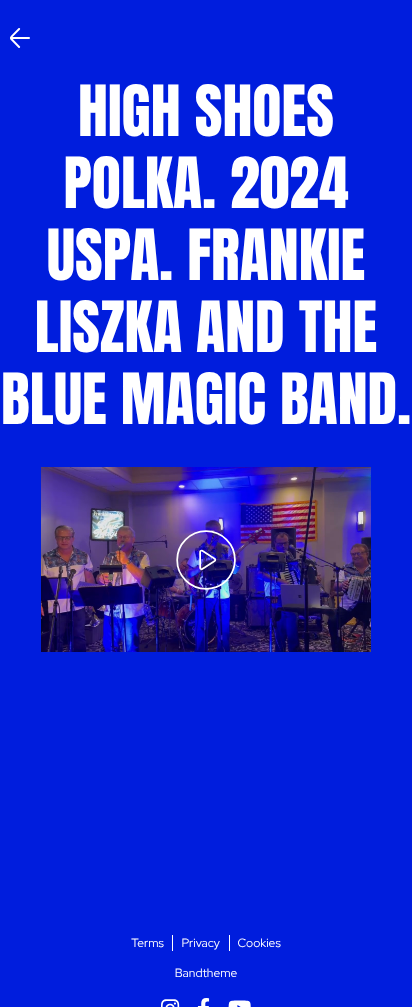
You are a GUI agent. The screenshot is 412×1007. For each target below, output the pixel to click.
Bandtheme (206, 973)
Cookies (259, 943)
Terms (147, 943)
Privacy (200, 943)
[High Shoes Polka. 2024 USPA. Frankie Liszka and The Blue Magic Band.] (206, 559)
